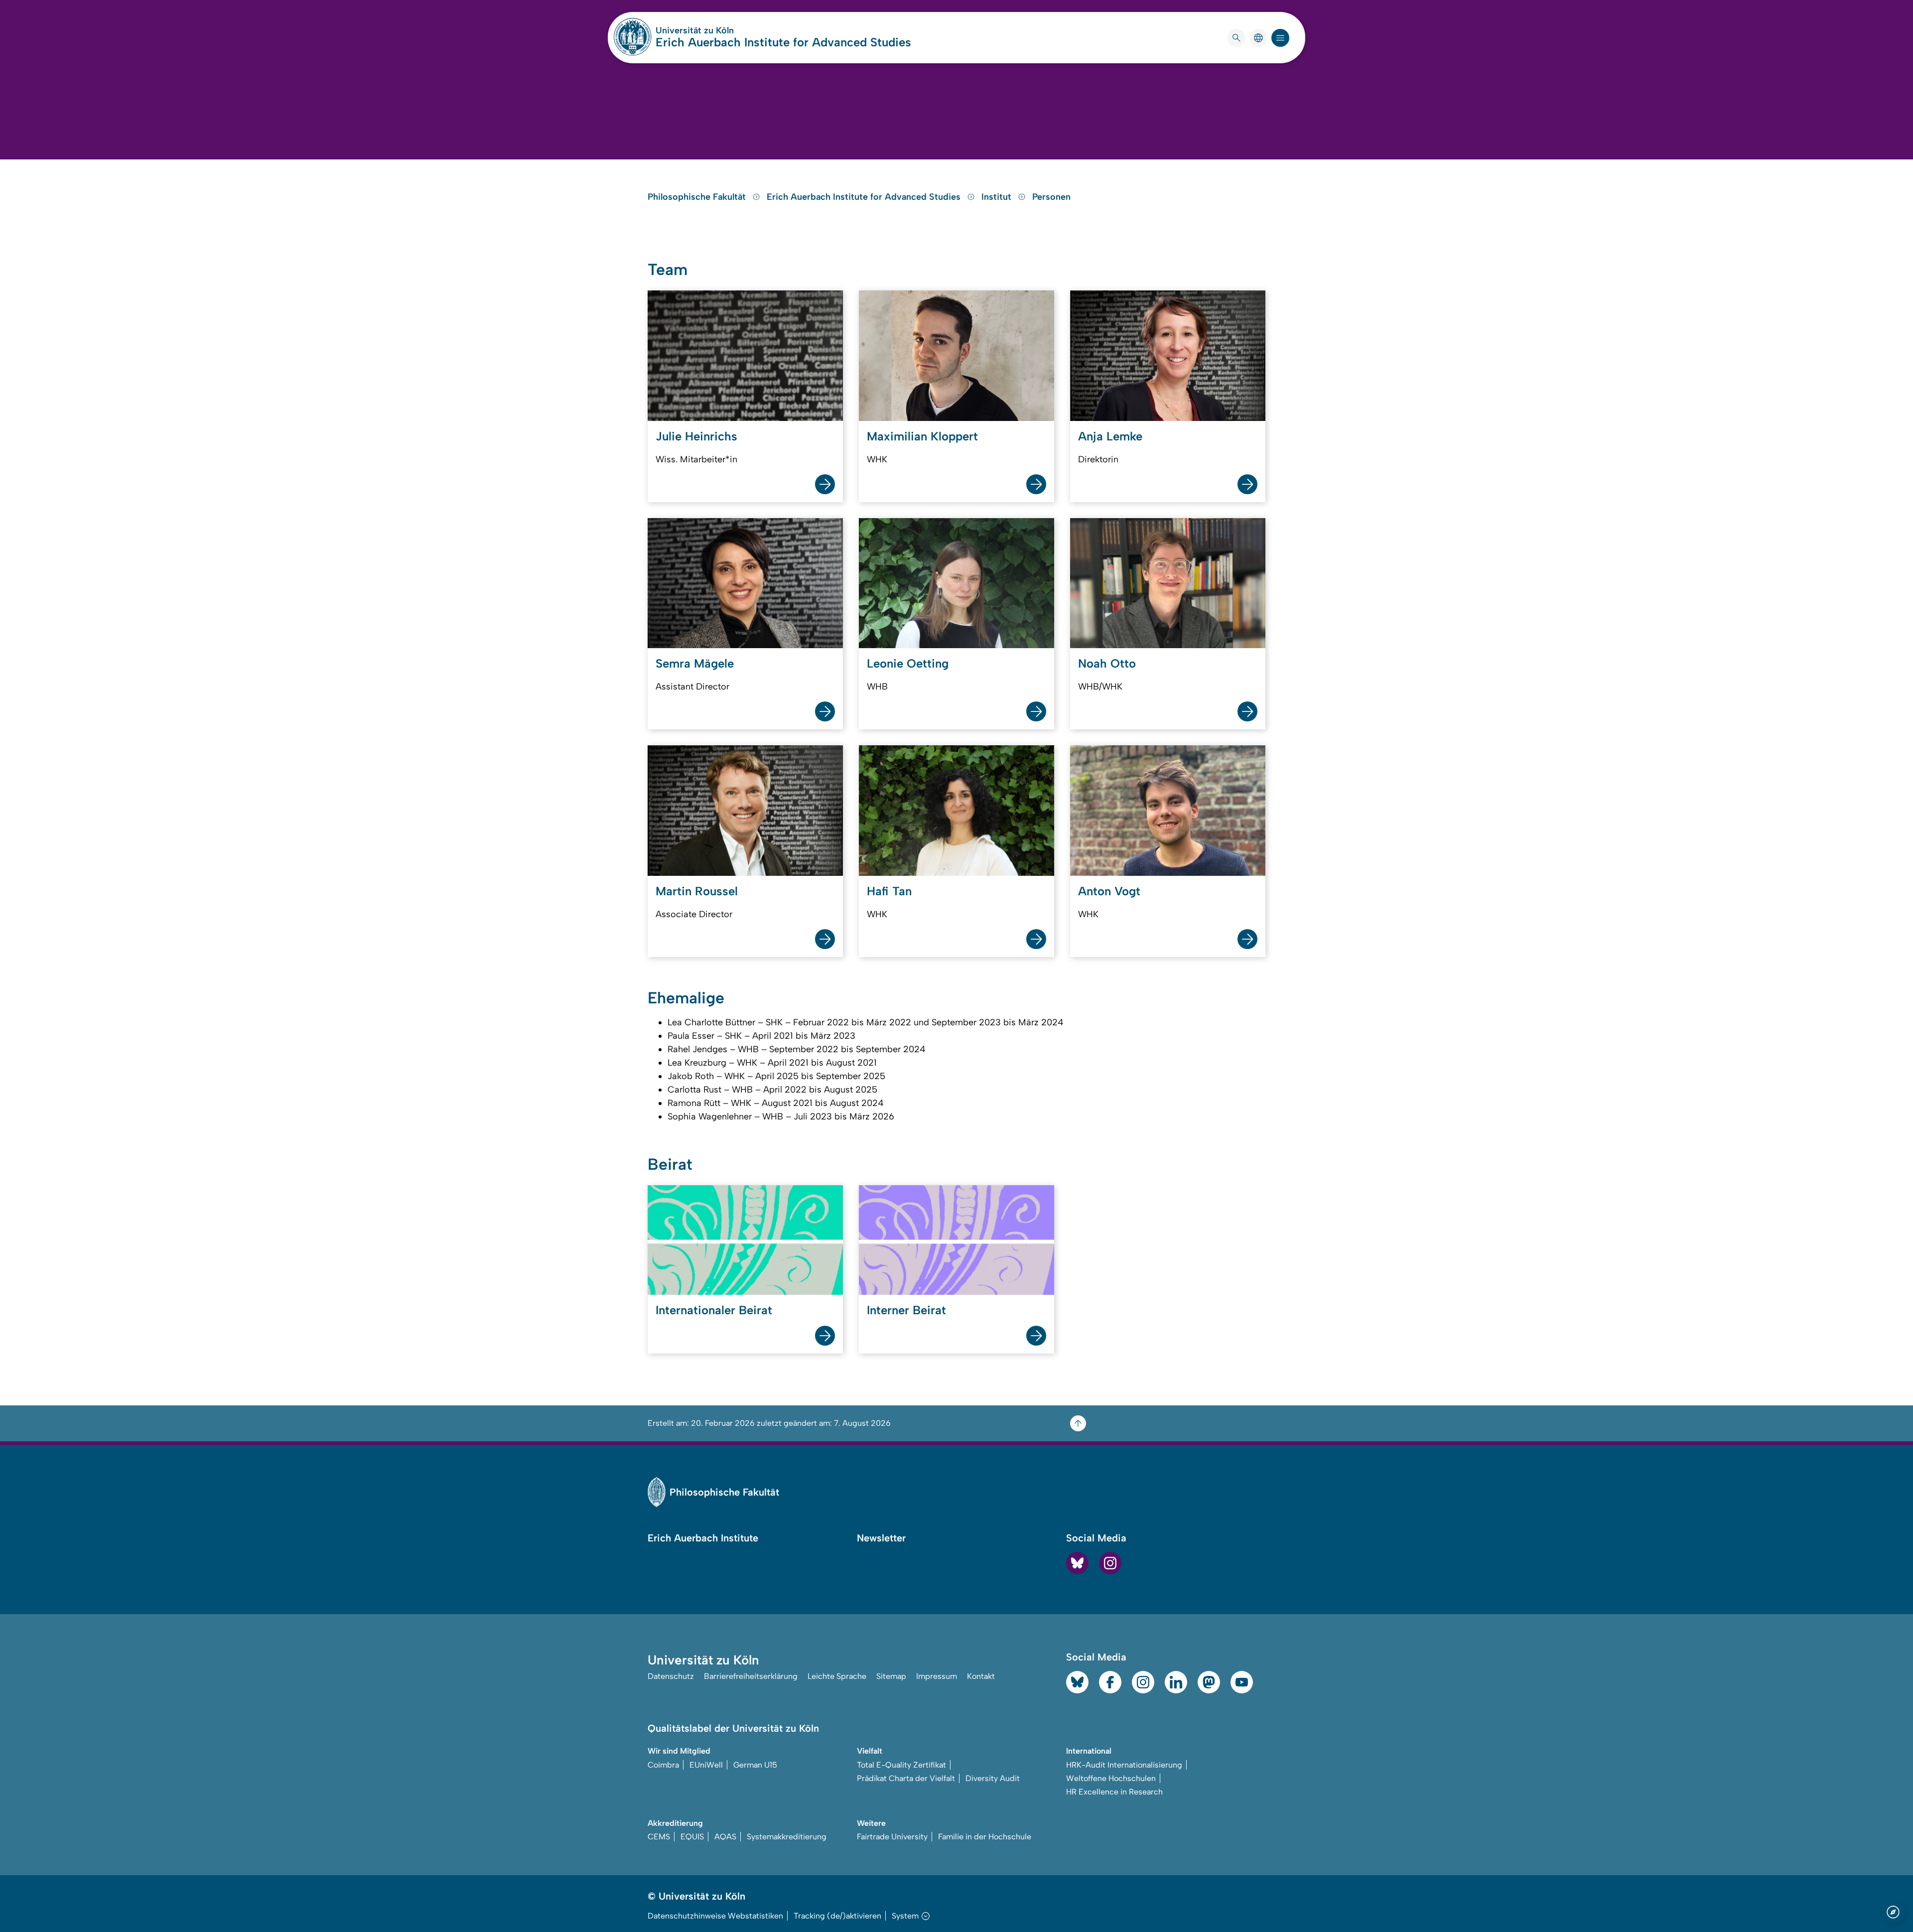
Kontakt (981, 1676)
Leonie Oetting (908, 663)
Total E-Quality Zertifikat (901, 1765)
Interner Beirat (906, 1310)
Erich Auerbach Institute (703, 1538)
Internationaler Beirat (714, 1310)
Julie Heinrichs (696, 436)
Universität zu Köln (724, 30)
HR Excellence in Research (1114, 1792)
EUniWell (706, 1765)
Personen (1051, 197)
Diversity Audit (993, 1778)
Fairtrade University (892, 1837)
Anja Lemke (1110, 436)
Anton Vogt (1109, 891)
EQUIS (692, 1837)
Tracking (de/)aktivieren (837, 1916)
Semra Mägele (695, 663)
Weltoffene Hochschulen (1111, 1778)
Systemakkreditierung (787, 1837)
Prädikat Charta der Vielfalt (906, 1778)
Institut (998, 197)
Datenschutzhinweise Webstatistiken (715, 1916)
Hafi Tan (889, 891)
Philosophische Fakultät (698, 197)
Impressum (937, 1676)
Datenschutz (671, 1676)
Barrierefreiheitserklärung (751, 1676)
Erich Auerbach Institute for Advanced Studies (783, 42)
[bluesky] (1077, 1563)
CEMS (659, 1837)
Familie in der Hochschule (985, 1837)
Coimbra (663, 1765)
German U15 (755, 1765)
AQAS (725, 1837)
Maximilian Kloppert (922, 436)
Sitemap (891, 1676)
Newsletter (881, 1538)
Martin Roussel (697, 891)
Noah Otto (1107, 663)
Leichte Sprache (837, 1676)
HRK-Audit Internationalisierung (1124, 1765)
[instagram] (1110, 1563)
